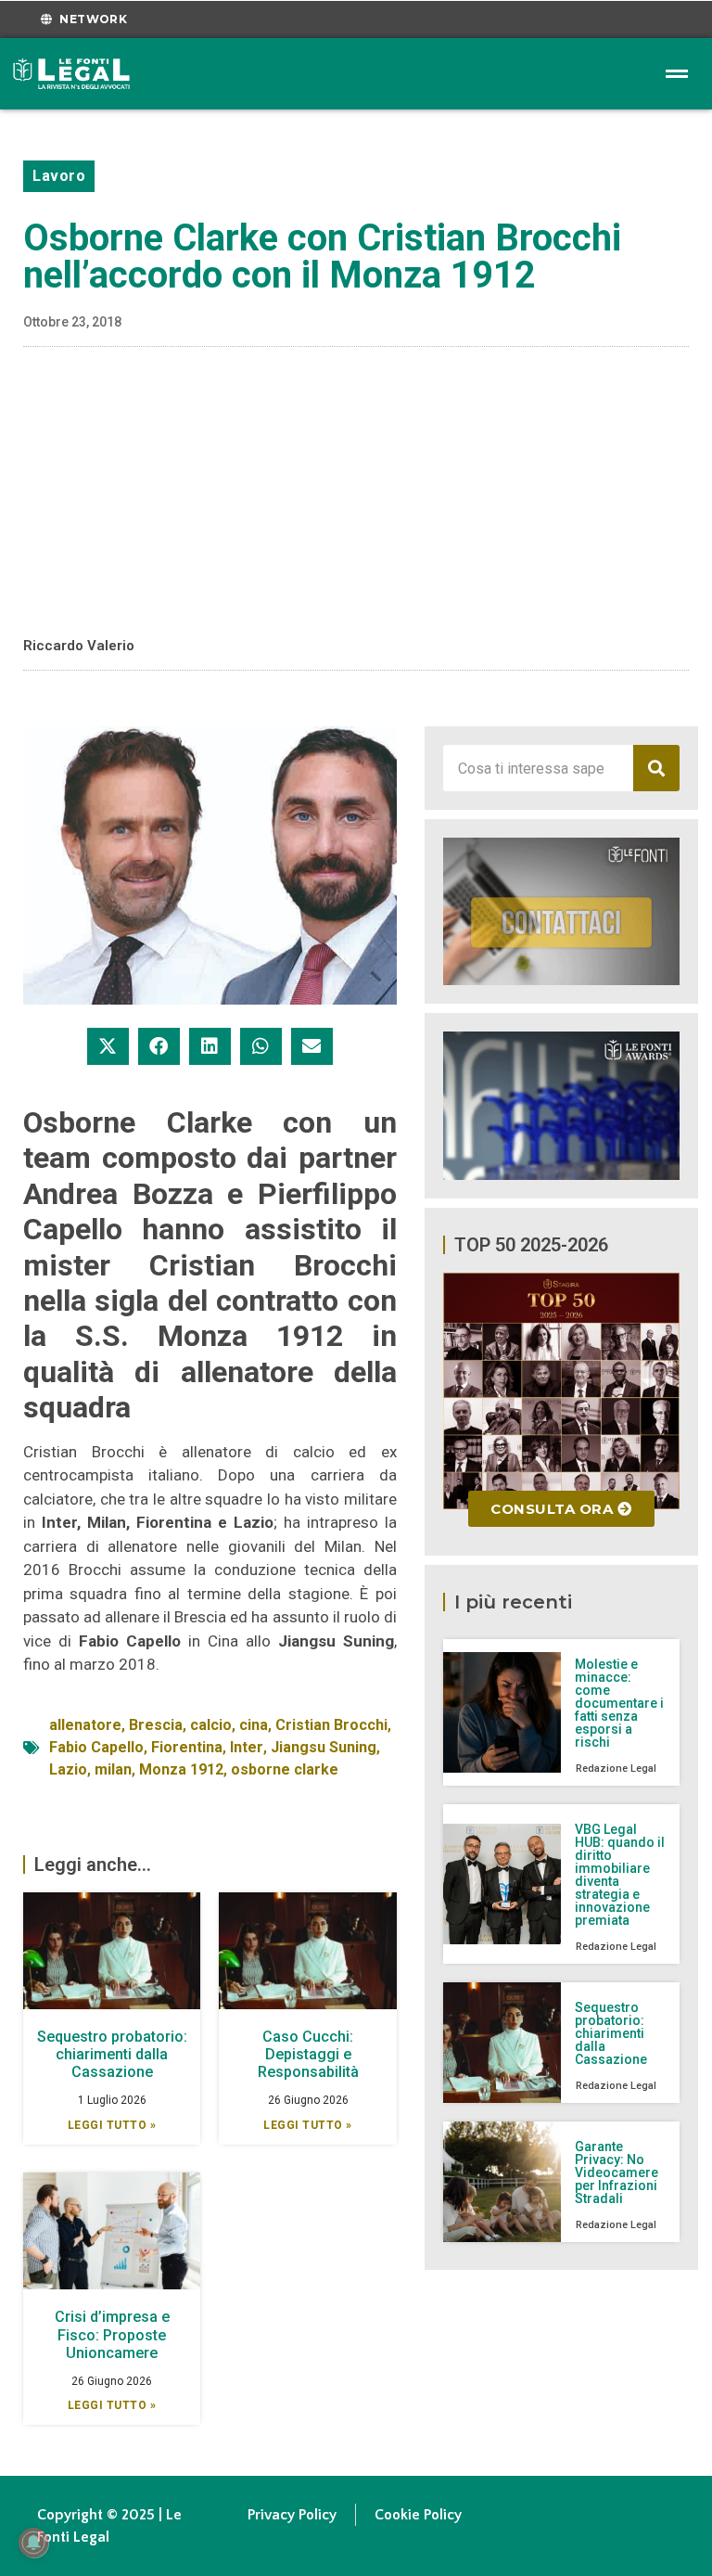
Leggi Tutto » (112, 2125)
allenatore (85, 1725)
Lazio (68, 1769)
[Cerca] (656, 768)
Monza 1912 (181, 1769)
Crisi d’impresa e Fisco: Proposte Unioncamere (112, 2334)
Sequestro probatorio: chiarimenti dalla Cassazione (112, 2054)
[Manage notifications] (33, 2543)
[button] (108, 1046)
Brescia (156, 1725)
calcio (211, 1725)
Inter (247, 1747)
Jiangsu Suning (324, 1747)
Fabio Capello (96, 1747)
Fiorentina (187, 1747)
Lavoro (59, 176)
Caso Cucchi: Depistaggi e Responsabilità (308, 2054)
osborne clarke (285, 1769)
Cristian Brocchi (331, 1725)
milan (113, 1769)
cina (254, 1725)
